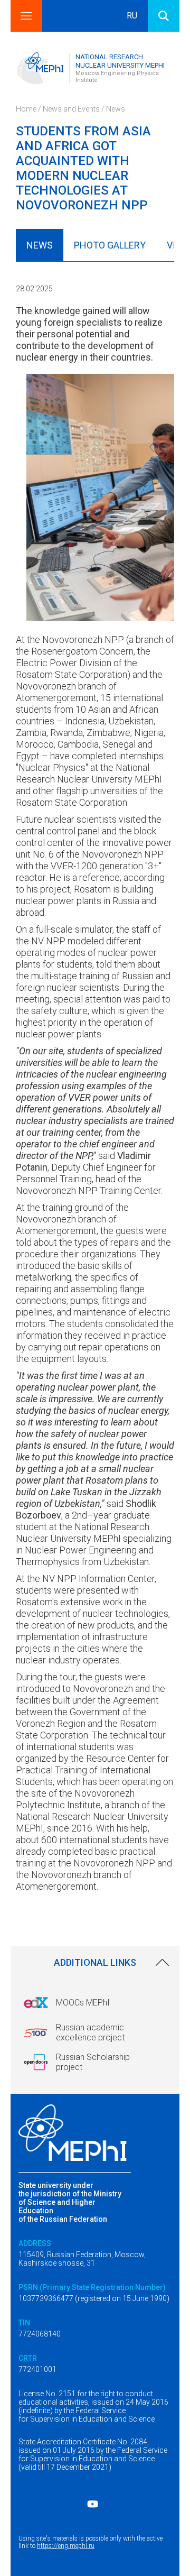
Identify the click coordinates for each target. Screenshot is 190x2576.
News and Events (71, 109)
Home (26, 109)
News (116, 109)
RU (132, 16)
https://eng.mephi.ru (66, 2546)
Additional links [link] (95, 1962)
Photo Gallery (110, 245)
